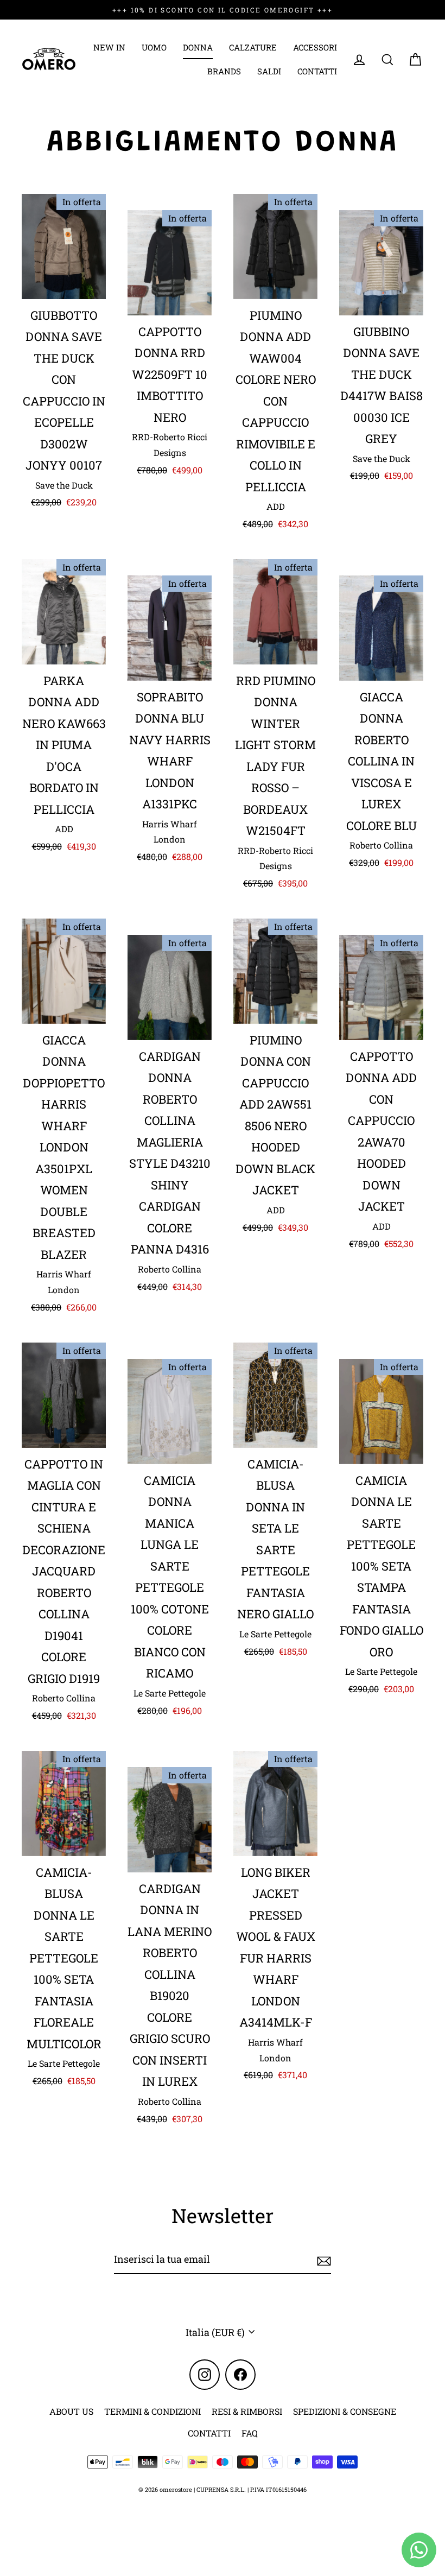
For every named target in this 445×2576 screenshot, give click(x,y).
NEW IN (109, 47)
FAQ (250, 2433)
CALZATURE (253, 47)
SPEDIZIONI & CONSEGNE (345, 2411)
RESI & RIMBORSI (247, 2411)
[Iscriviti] (322, 2259)
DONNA (198, 47)
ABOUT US (71, 2411)
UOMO (154, 47)
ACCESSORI (315, 47)
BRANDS (224, 71)
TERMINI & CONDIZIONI (152, 2411)
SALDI (269, 71)
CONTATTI (317, 71)
